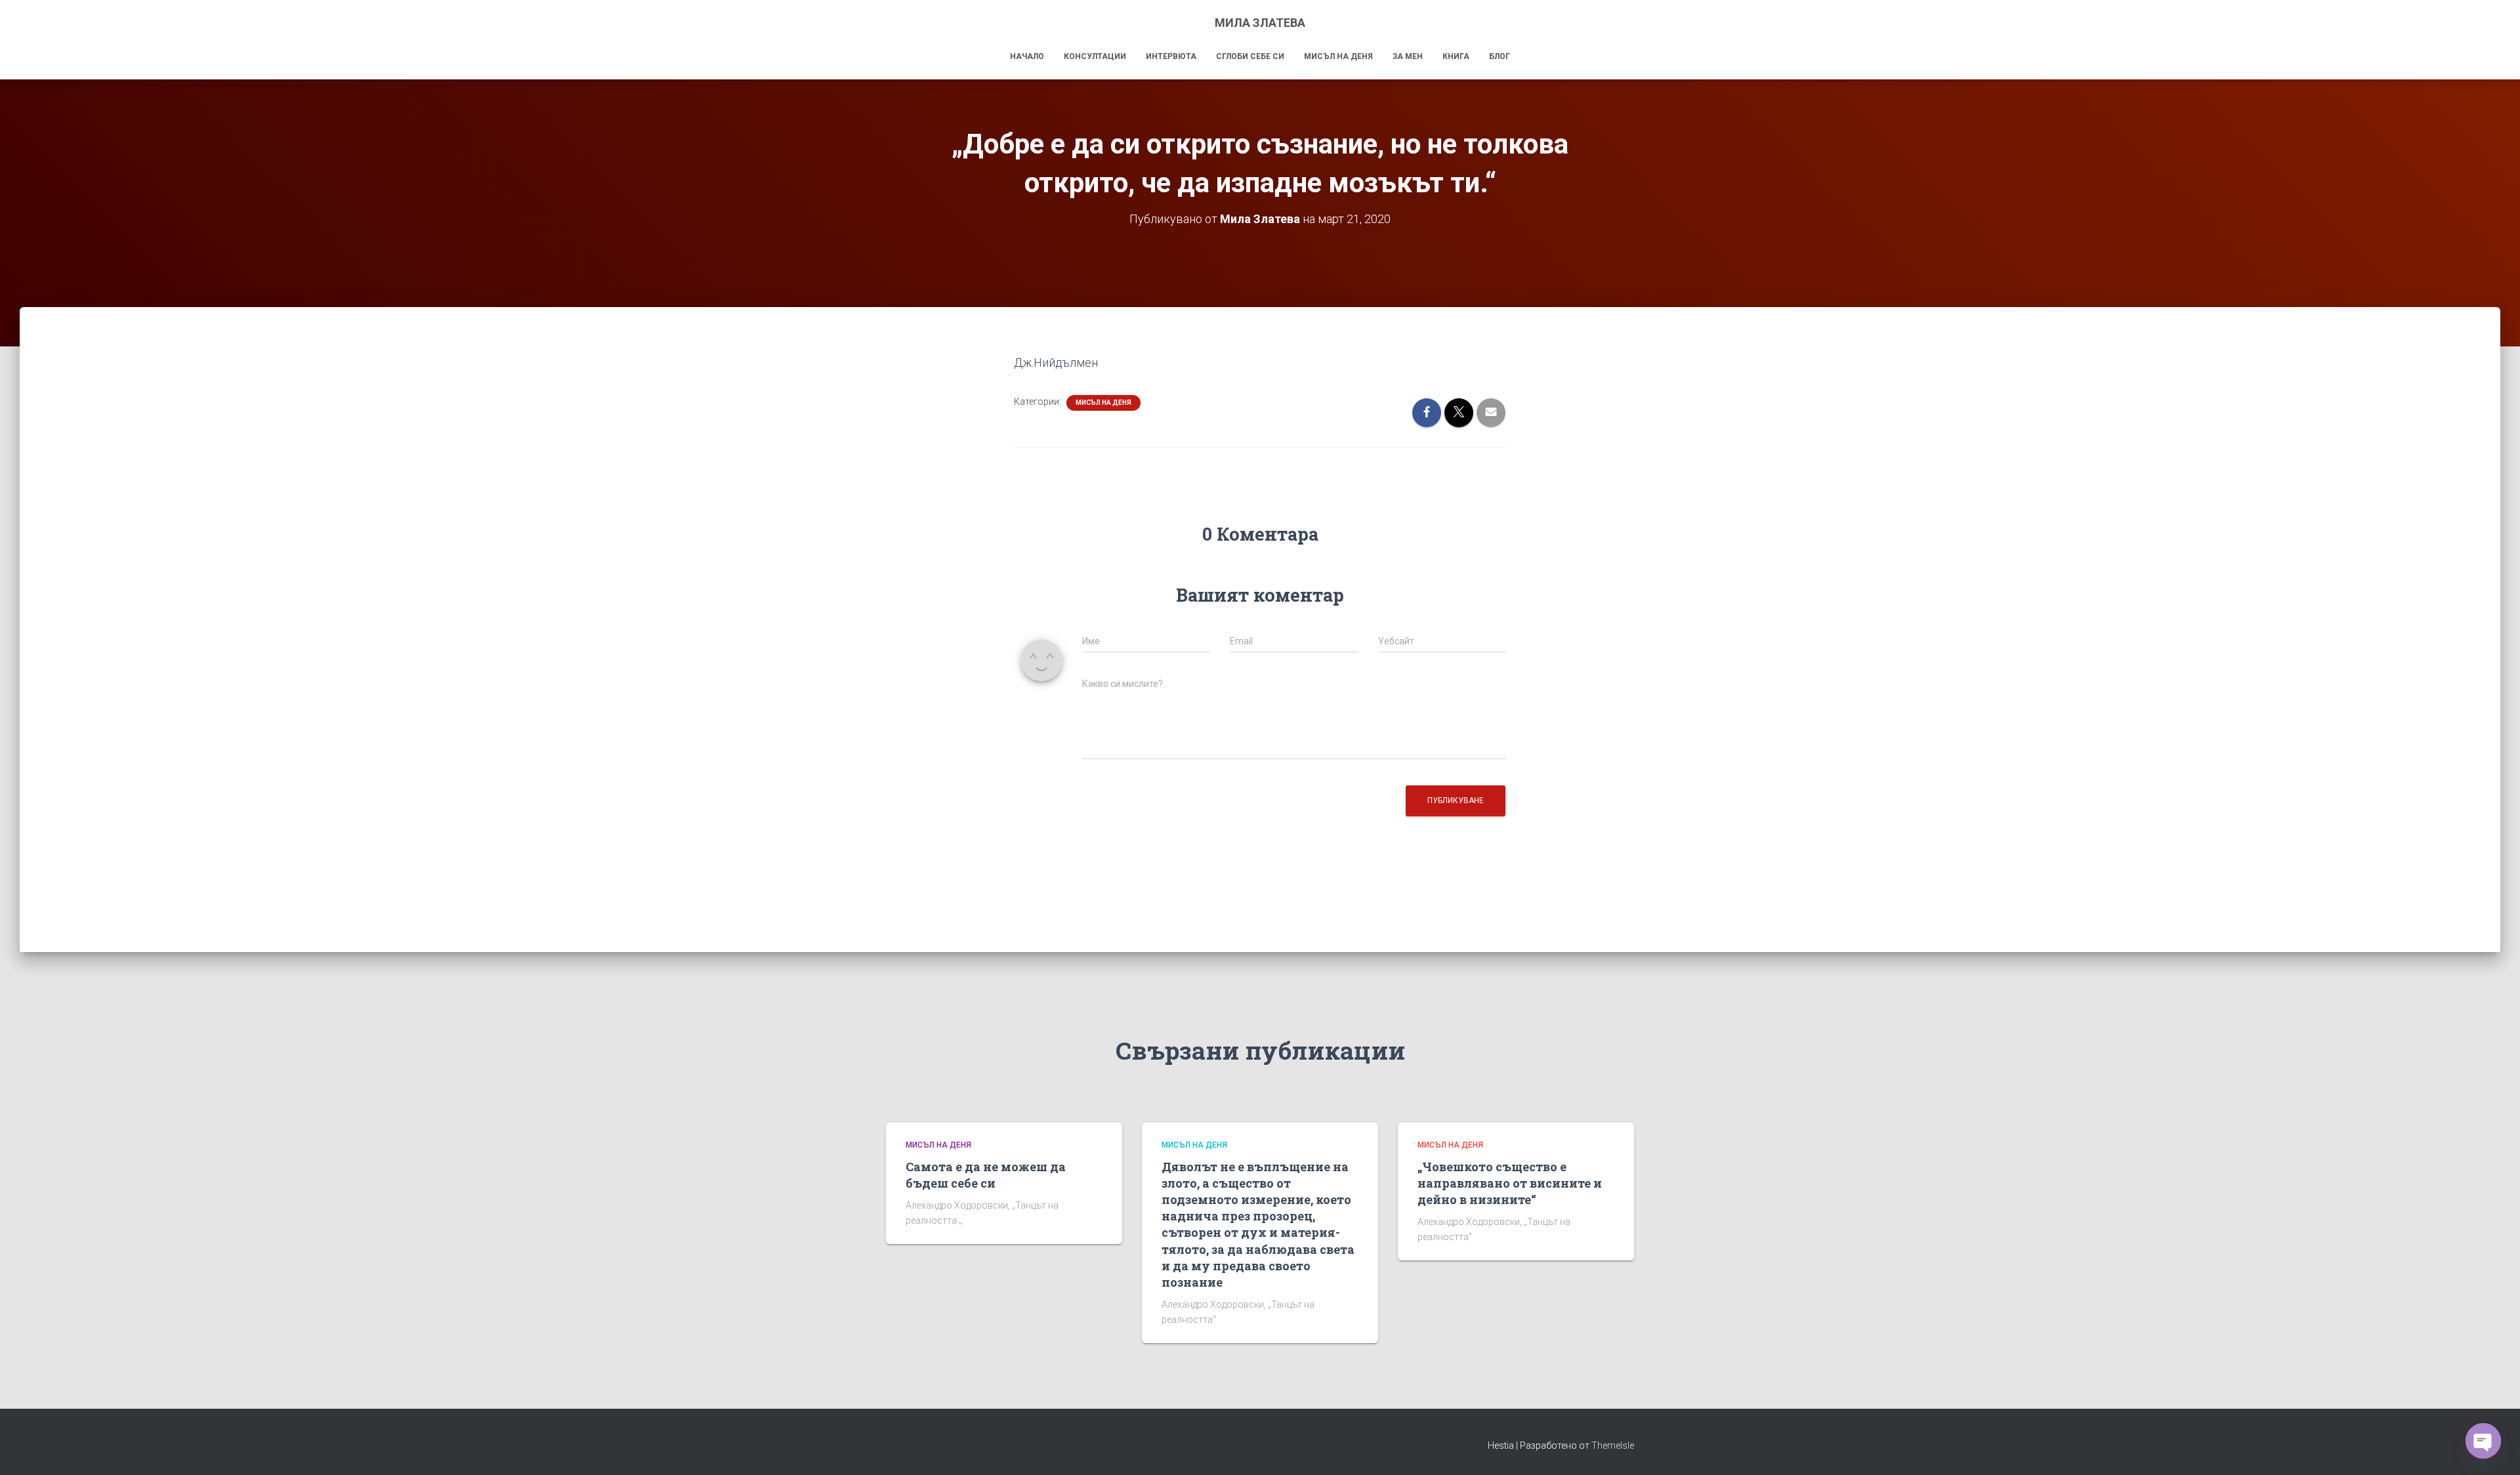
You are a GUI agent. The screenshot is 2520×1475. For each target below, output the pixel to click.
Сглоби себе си (1250, 56)
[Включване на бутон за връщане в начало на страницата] (2494, 1449)
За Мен (1408, 56)
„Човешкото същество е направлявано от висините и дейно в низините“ (1510, 1183)
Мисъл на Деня (1338, 56)
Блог (1500, 56)
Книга (1456, 56)
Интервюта (1171, 56)
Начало (1027, 56)
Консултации (1095, 56)
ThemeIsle (1613, 1445)
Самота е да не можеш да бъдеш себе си (986, 1175)
